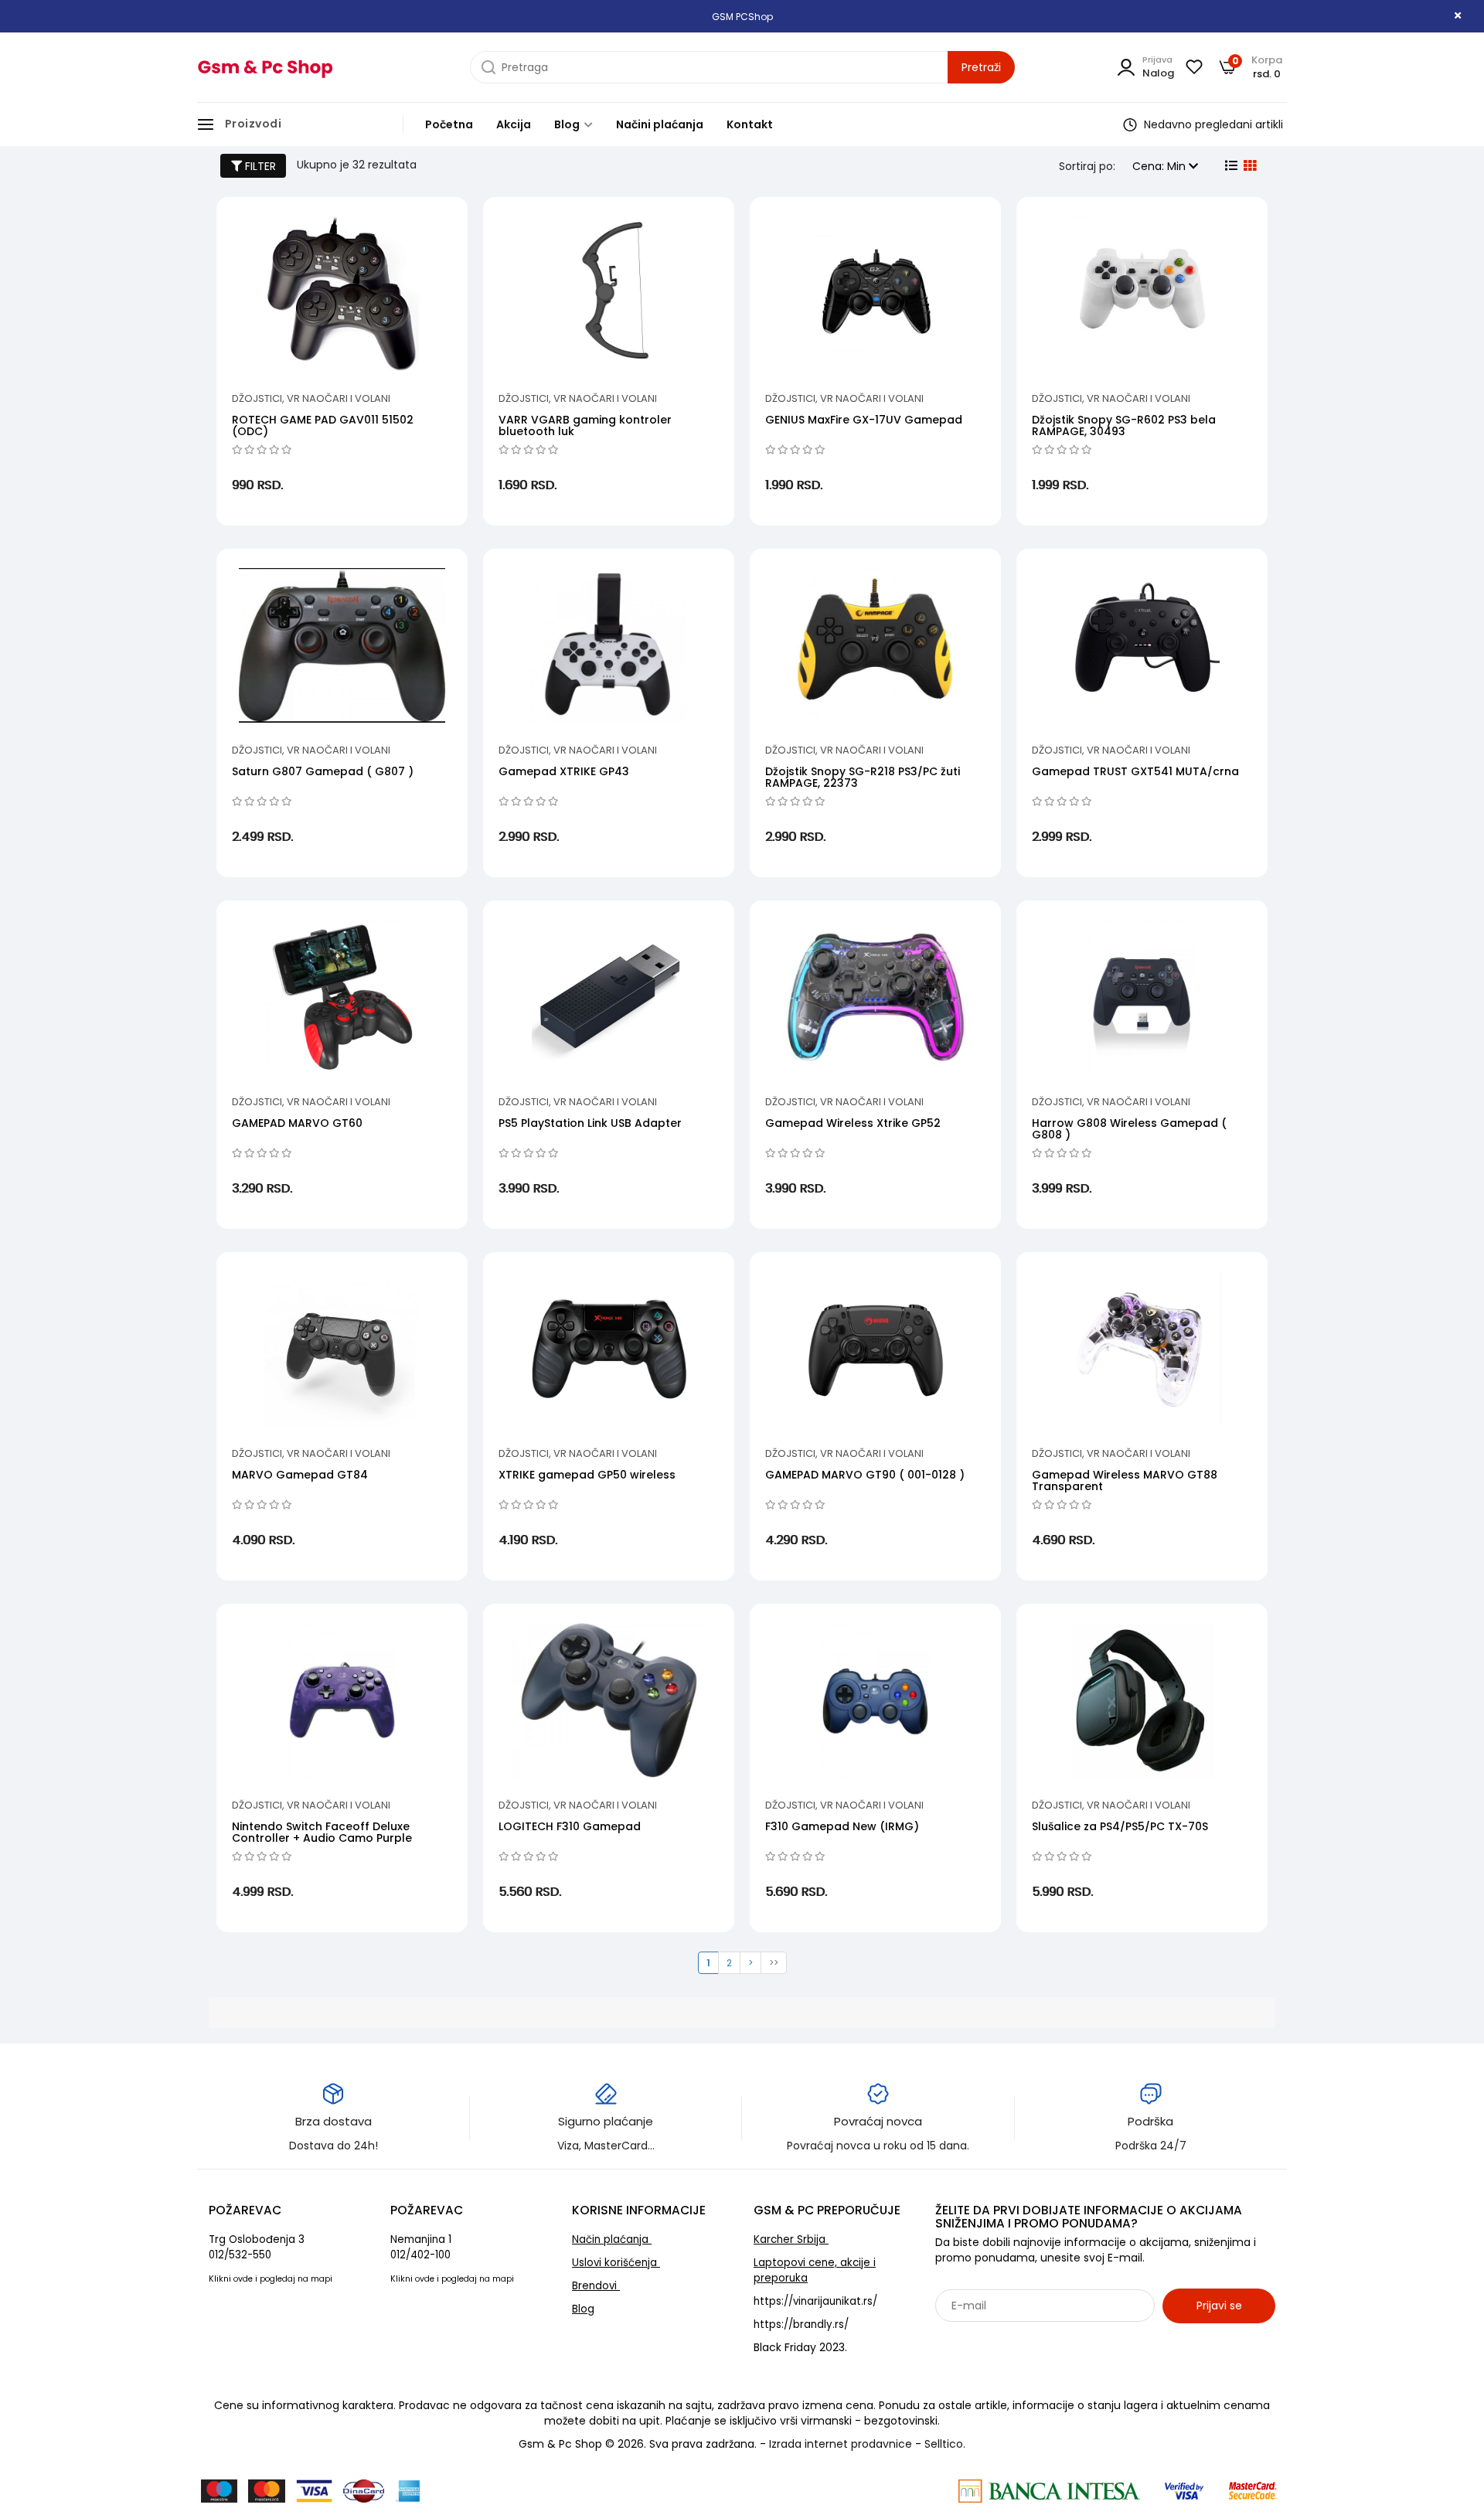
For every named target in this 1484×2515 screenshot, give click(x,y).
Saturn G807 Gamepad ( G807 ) (323, 771)
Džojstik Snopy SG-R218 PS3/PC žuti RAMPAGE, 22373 (863, 777)
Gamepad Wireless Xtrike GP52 (853, 1123)
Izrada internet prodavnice (841, 2444)
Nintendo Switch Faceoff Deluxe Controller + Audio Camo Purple (322, 1832)
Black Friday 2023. (800, 2347)
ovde (243, 2279)
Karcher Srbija (791, 2239)
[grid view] (1248, 166)
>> (774, 1963)
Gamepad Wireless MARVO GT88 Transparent (1125, 1480)
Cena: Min (1161, 166)
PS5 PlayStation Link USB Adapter (590, 1123)
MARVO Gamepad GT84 (300, 1475)
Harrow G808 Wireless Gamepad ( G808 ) (1129, 1129)
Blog (568, 124)
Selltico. (945, 2444)
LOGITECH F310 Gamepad (570, 1826)
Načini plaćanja (660, 124)
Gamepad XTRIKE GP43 (564, 771)
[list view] (1230, 166)
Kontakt (750, 124)
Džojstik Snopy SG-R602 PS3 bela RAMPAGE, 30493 (1124, 425)
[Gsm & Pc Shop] (265, 67)
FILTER (259, 166)
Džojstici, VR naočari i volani (311, 398)
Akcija (514, 124)
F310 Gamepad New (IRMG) (842, 1826)
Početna (449, 124)
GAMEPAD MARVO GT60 (297, 1123)
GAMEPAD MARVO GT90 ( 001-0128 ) (865, 1475)
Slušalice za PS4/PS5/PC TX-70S (1120, 1826)
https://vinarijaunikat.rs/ (815, 2301)
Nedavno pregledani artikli (1212, 124)
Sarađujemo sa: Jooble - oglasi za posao (1031, 2340)
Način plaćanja (612, 2239)
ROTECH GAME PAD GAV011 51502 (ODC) (323, 425)
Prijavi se (1219, 2306)
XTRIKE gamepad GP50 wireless (587, 1475)
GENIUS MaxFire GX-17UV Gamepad (864, 420)
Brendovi (596, 2286)
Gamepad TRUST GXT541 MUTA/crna (1135, 771)
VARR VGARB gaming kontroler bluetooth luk (585, 425)
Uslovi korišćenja (616, 2263)
